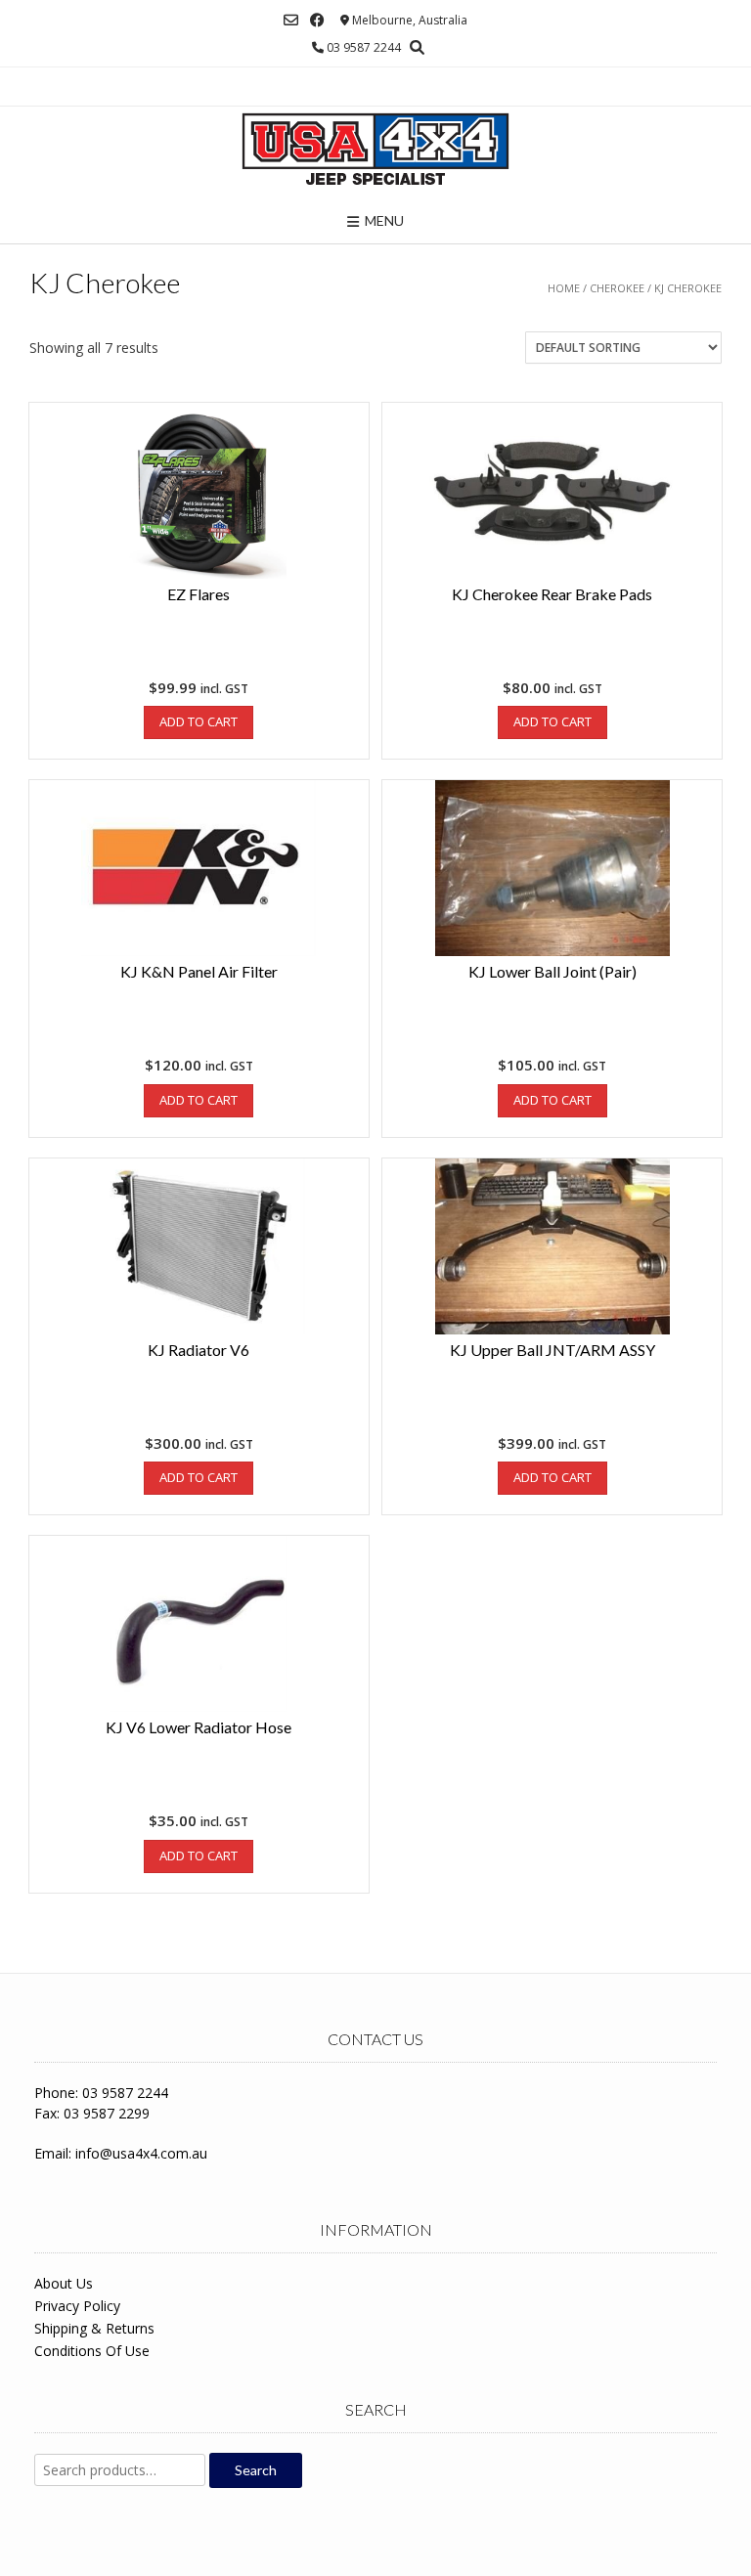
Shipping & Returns (94, 2328)
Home (564, 288)
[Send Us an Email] (291, 20)
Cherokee (617, 288)
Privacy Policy (77, 2306)
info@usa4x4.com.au (141, 2153)
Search (256, 2470)
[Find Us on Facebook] (317, 20)
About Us (64, 2283)
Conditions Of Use (92, 2351)
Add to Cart (199, 721)
